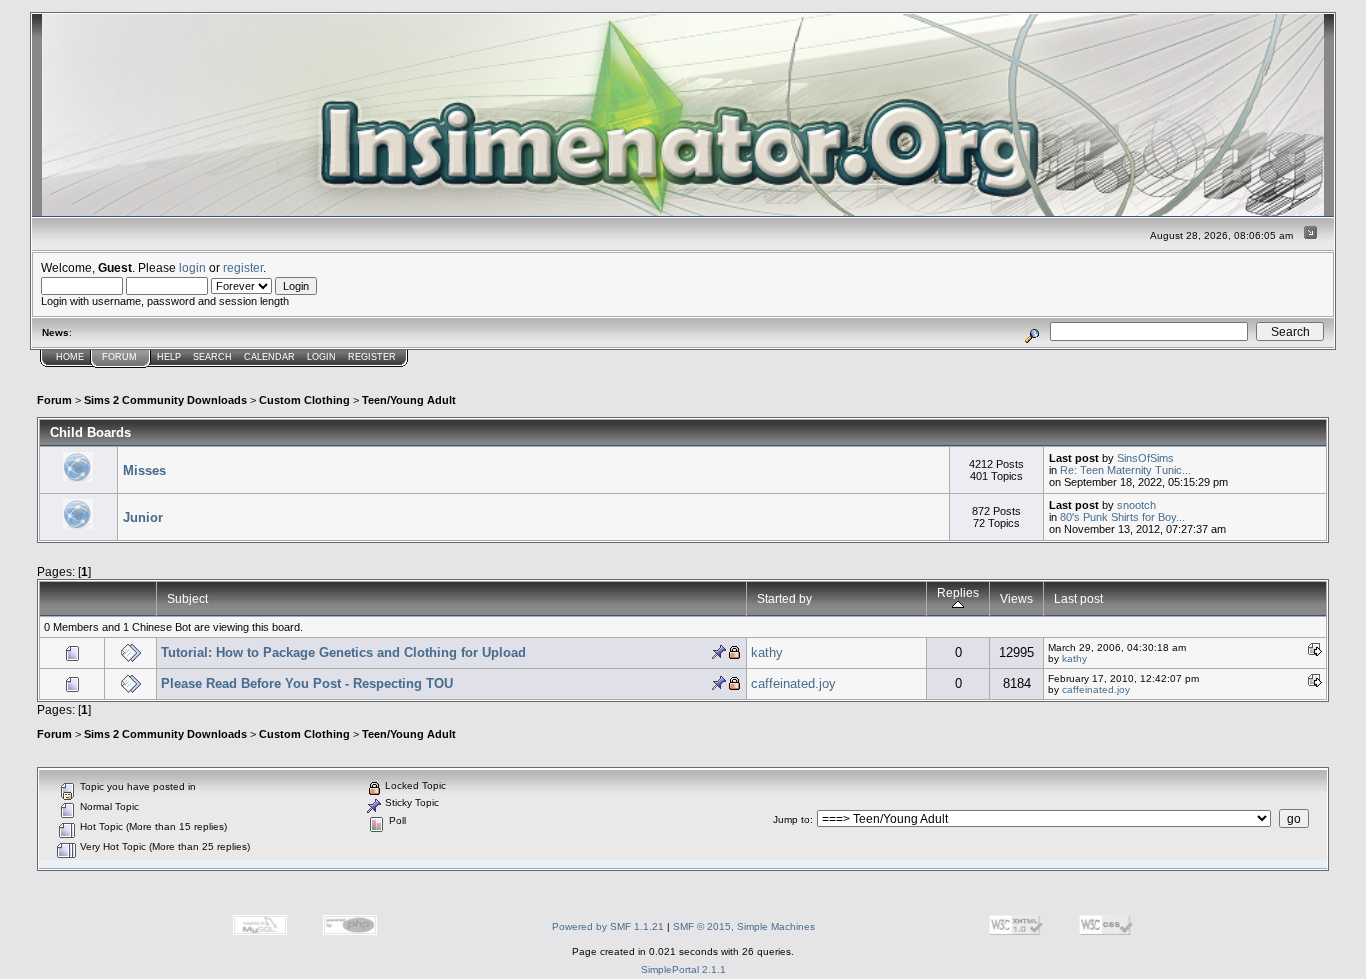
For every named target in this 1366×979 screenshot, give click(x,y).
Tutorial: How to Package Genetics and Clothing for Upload (343, 652)
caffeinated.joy (793, 683)
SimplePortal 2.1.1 (683, 969)
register (243, 267)
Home (70, 357)
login (192, 267)
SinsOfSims (1145, 458)
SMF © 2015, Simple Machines (744, 926)
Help (169, 357)
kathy (767, 652)
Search (212, 357)
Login (321, 357)
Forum (119, 357)
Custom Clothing (304, 400)
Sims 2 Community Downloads (165, 400)
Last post (1078, 598)
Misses (144, 470)
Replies (958, 592)
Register (372, 357)
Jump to (791, 819)
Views (1016, 598)
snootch (1136, 505)
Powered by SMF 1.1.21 (608, 926)
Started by (784, 598)
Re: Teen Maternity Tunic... (1125, 470)
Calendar (269, 357)
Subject (187, 598)
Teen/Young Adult (409, 400)
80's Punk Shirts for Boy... (1122, 517)
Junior (143, 517)
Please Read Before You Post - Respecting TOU (307, 683)
